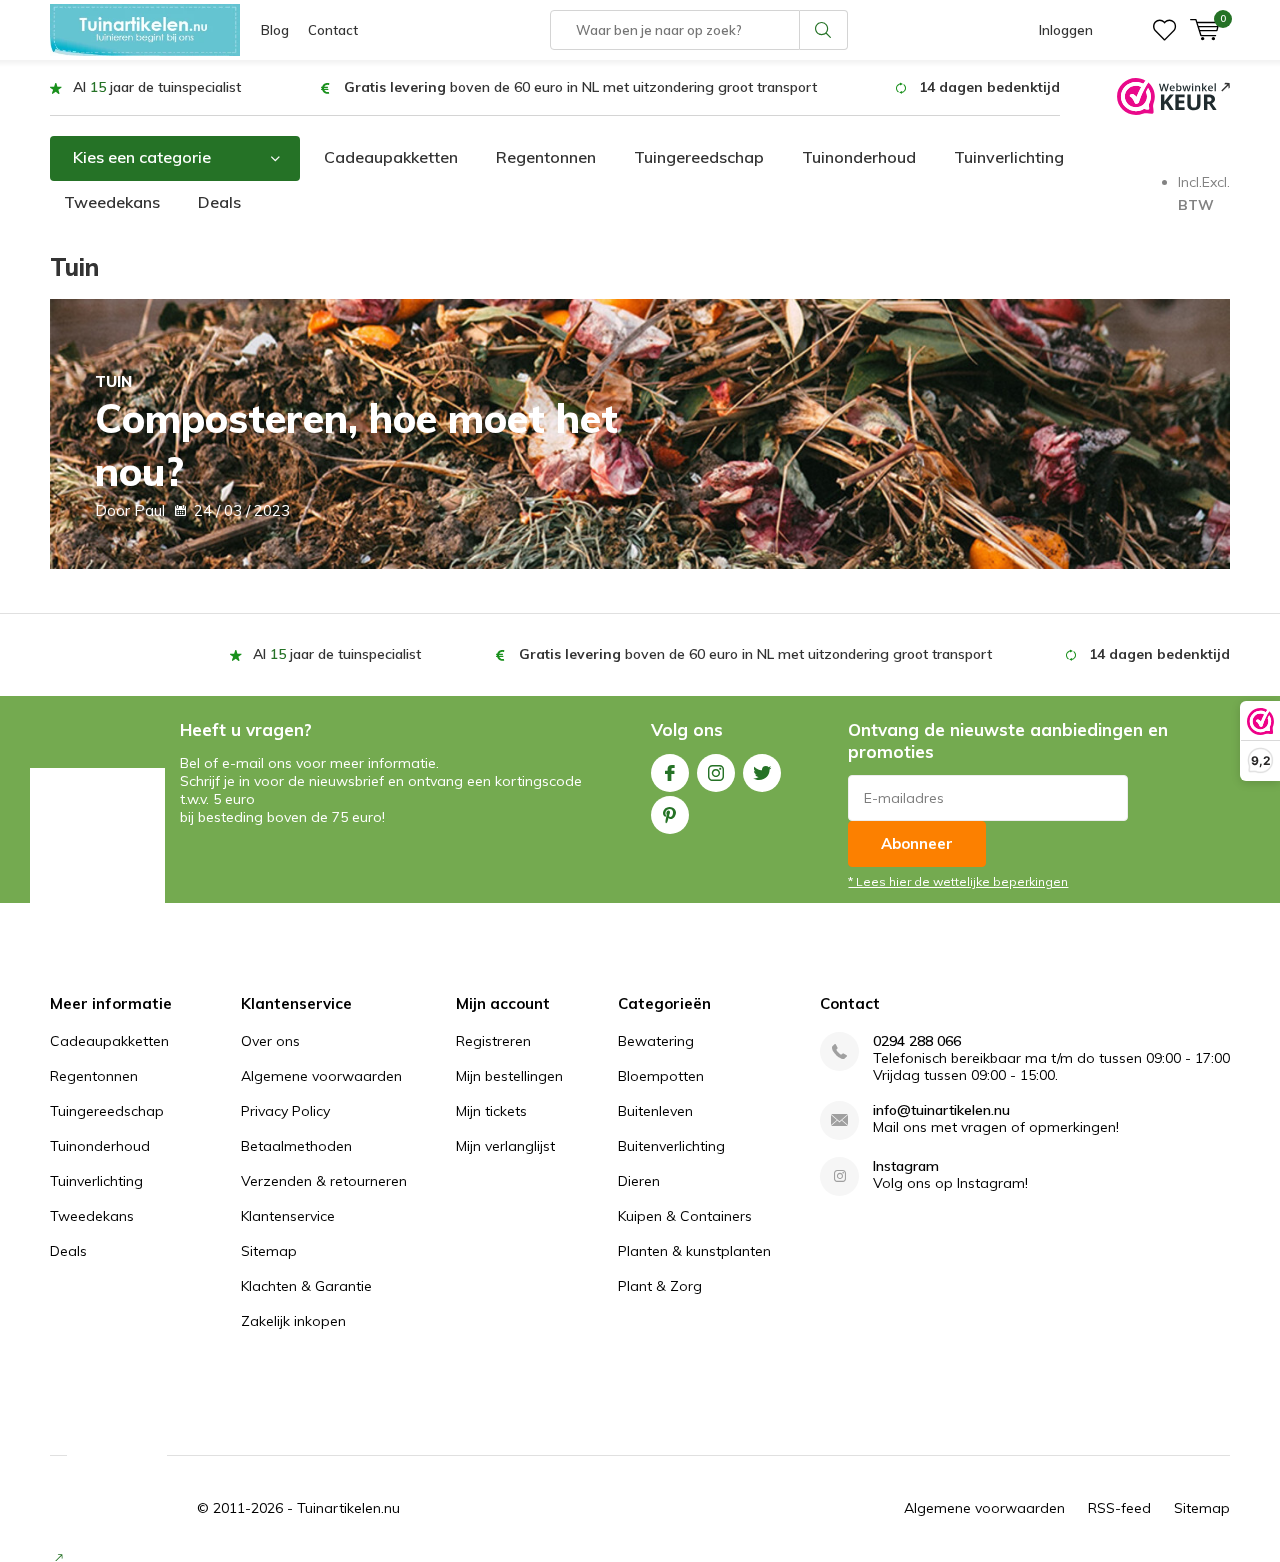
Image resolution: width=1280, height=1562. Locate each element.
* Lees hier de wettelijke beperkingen (958, 881)
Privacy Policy (285, 1111)
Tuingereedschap (699, 157)
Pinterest (670, 815)
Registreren (493, 1041)
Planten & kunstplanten (694, 1251)
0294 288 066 (917, 1041)
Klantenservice (288, 1216)
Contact (333, 30)
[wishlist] (1164, 30)
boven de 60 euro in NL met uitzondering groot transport (580, 87)
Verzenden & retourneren (324, 1181)
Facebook (670, 773)
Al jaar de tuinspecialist (157, 87)
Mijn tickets (491, 1111)
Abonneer (917, 843)
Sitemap (269, 1251)
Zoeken (824, 30)
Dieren (639, 1181)
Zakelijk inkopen (293, 1321)
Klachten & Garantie (306, 1286)
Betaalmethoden (296, 1146)
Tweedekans (112, 202)
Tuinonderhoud (859, 157)
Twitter (762, 773)
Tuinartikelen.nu (348, 1508)
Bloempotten (661, 1076)
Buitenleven (655, 1111)
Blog (275, 30)
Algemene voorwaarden (321, 1076)
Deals (219, 202)
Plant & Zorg (660, 1286)
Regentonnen (546, 157)
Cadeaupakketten (391, 157)
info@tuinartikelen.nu (941, 1110)
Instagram (716, 773)
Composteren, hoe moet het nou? (356, 434)
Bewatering (656, 1041)
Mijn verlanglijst (505, 1146)
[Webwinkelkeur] (1173, 95)
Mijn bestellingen (509, 1076)
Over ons (270, 1041)
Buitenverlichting (671, 1146)
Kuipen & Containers (685, 1216)
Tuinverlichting (1009, 157)
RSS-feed (1119, 1508)
